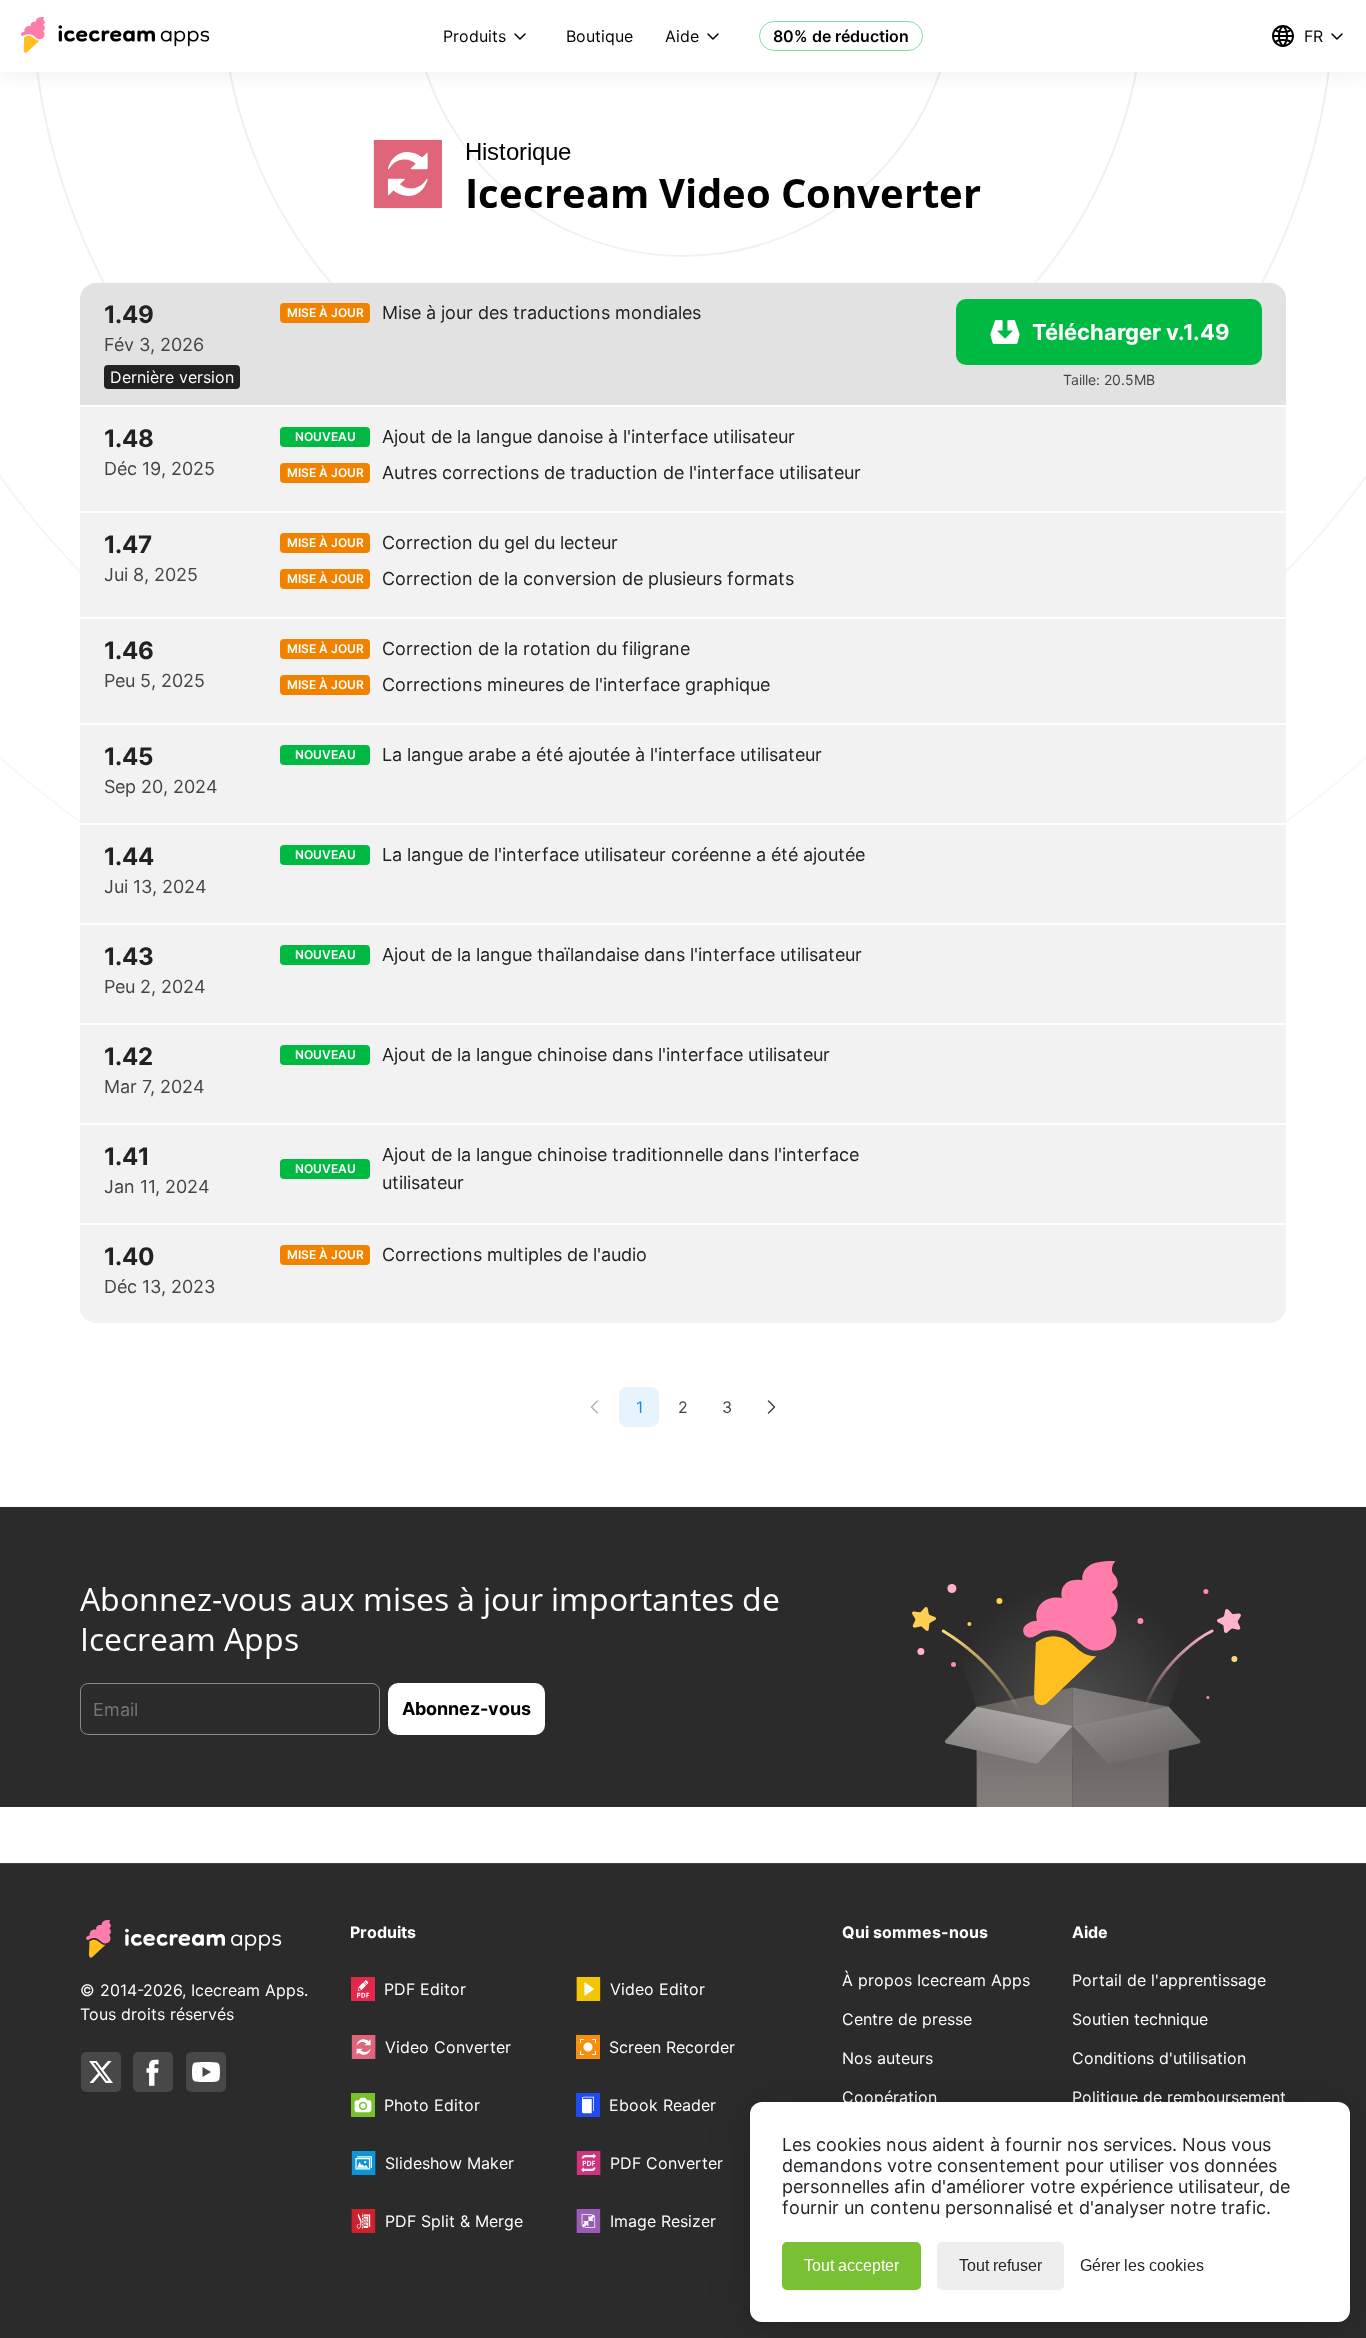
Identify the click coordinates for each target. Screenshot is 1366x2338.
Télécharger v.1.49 (1131, 332)
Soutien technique (1140, 2019)
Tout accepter (851, 2265)
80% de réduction (841, 36)
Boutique (599, 36)
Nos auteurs (887, 2058)
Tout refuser (1000, 2265)
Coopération (889, 2097)
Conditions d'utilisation (1159, 2058)
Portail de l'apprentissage (1169, 1980)
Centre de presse (907, 2019)
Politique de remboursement (1179, 2097)
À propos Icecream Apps (936, 1980)
